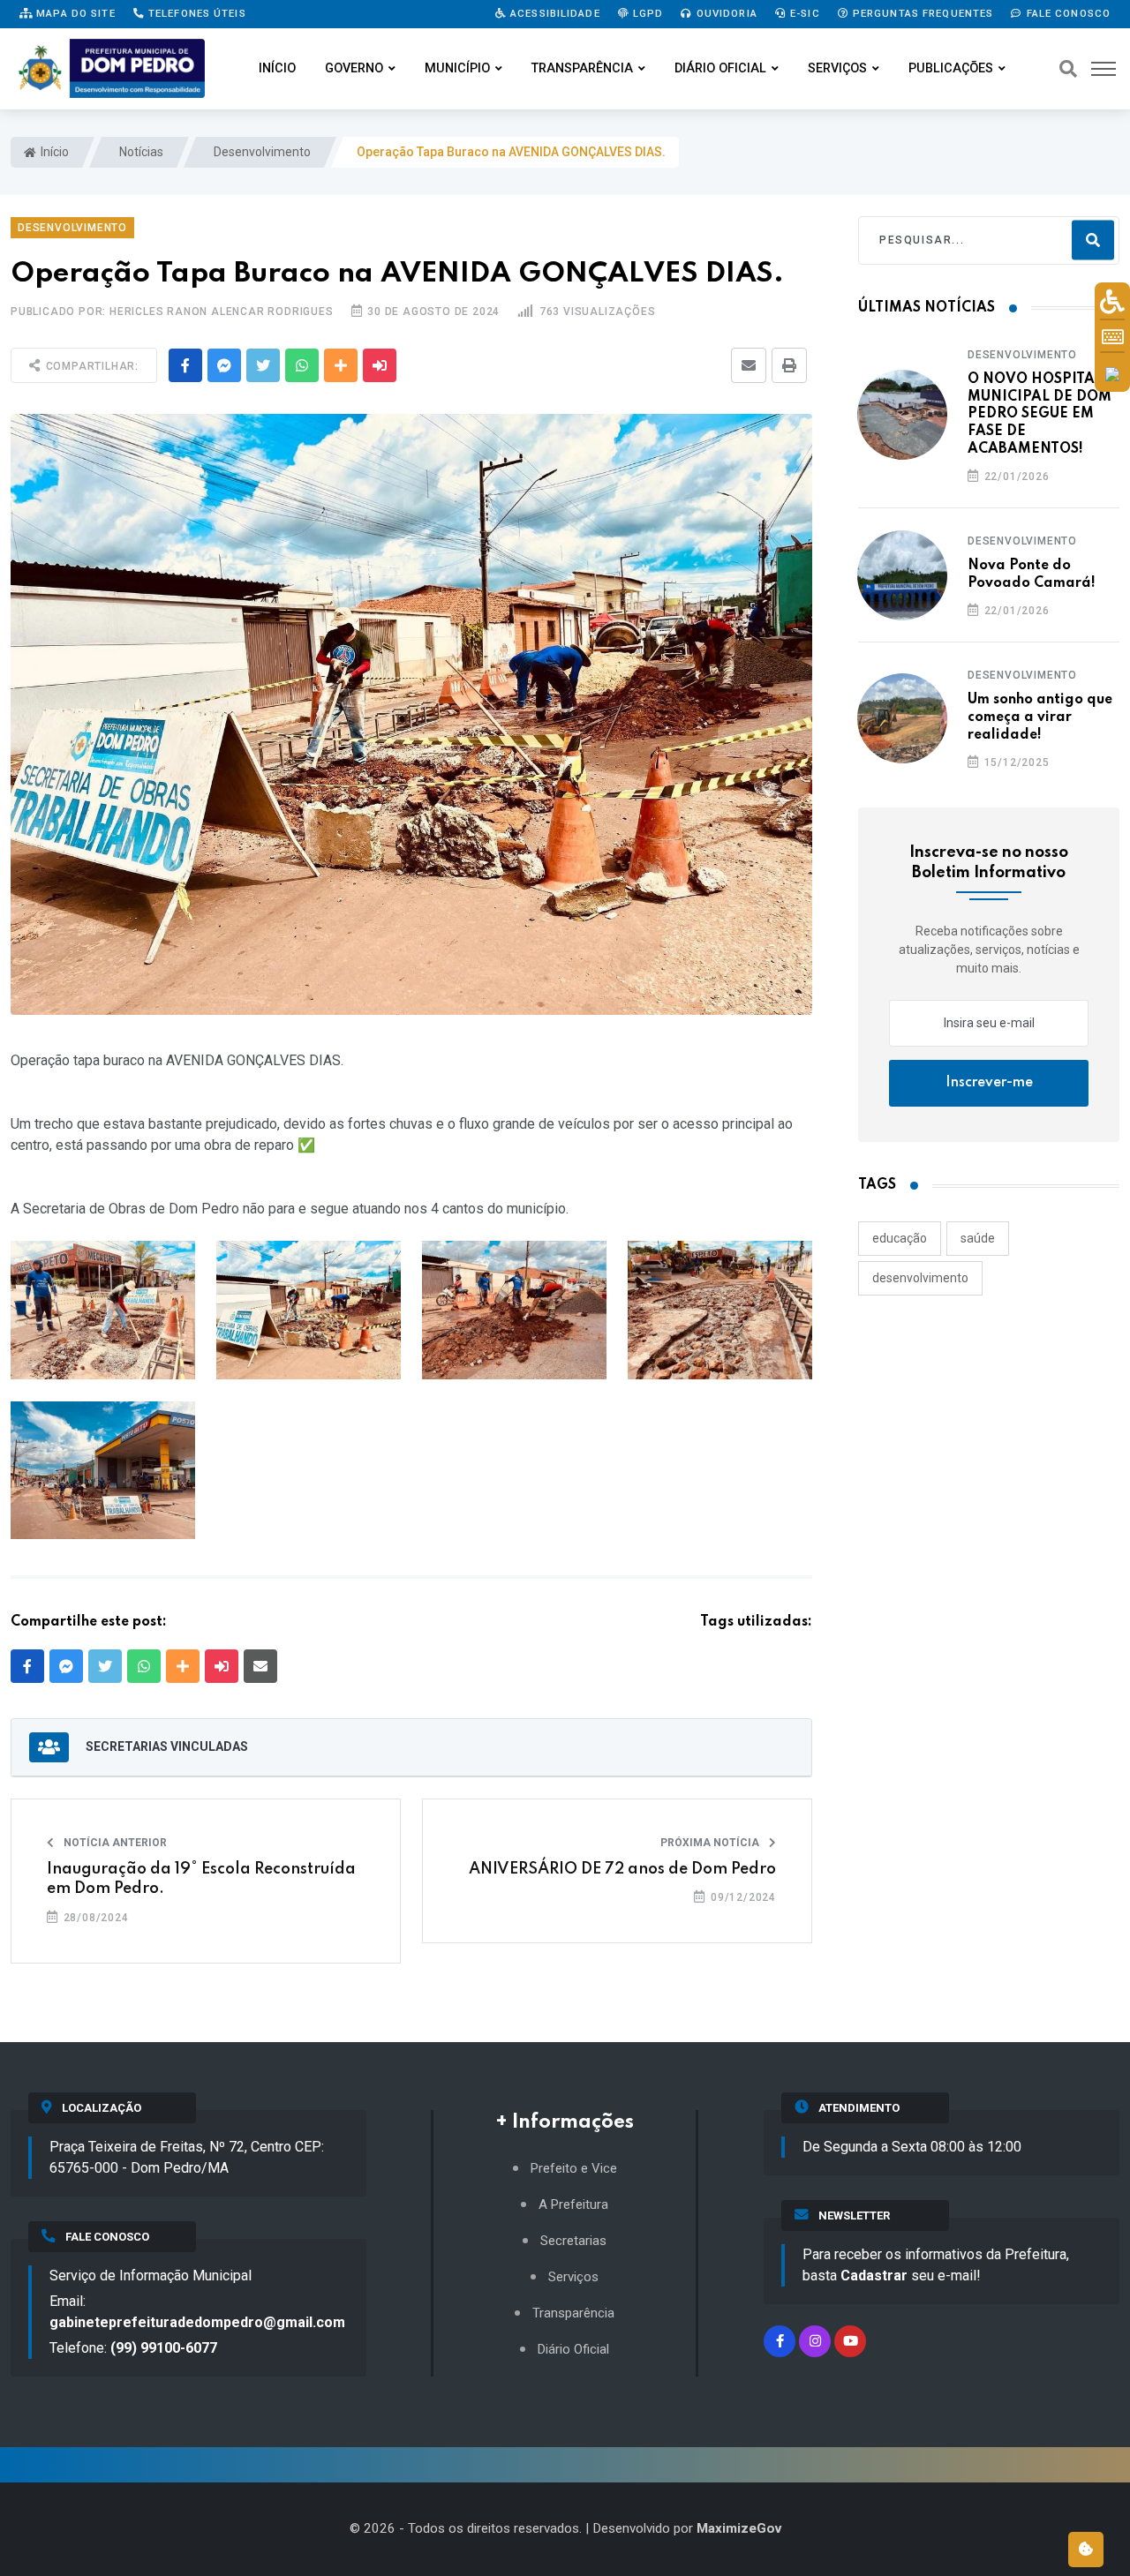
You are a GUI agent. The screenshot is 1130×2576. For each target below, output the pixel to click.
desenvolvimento (920, 1278)
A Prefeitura (573, 2205)
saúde (978, 1238)
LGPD (647, 13)
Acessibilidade (554, 13)
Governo (354, 68)
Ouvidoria (725, 13)
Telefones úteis (196, 13)
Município (457, 68)
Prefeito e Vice (574, 2169)
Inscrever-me (989, 1083)
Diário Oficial (720, 68)
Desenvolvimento (261, 152)
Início (277, 68)
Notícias (140, 152)
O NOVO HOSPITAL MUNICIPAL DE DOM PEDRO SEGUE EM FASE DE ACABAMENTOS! (1040, 414)
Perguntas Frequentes (922, 13)
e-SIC (803, 13)
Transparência (582, 68)
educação (900, 1238)
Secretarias (573, 2241)
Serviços (837, 68)
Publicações (951, 68)
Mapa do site (74, 13)
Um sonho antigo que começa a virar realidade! (1040, 717)
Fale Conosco (1066, 13)
